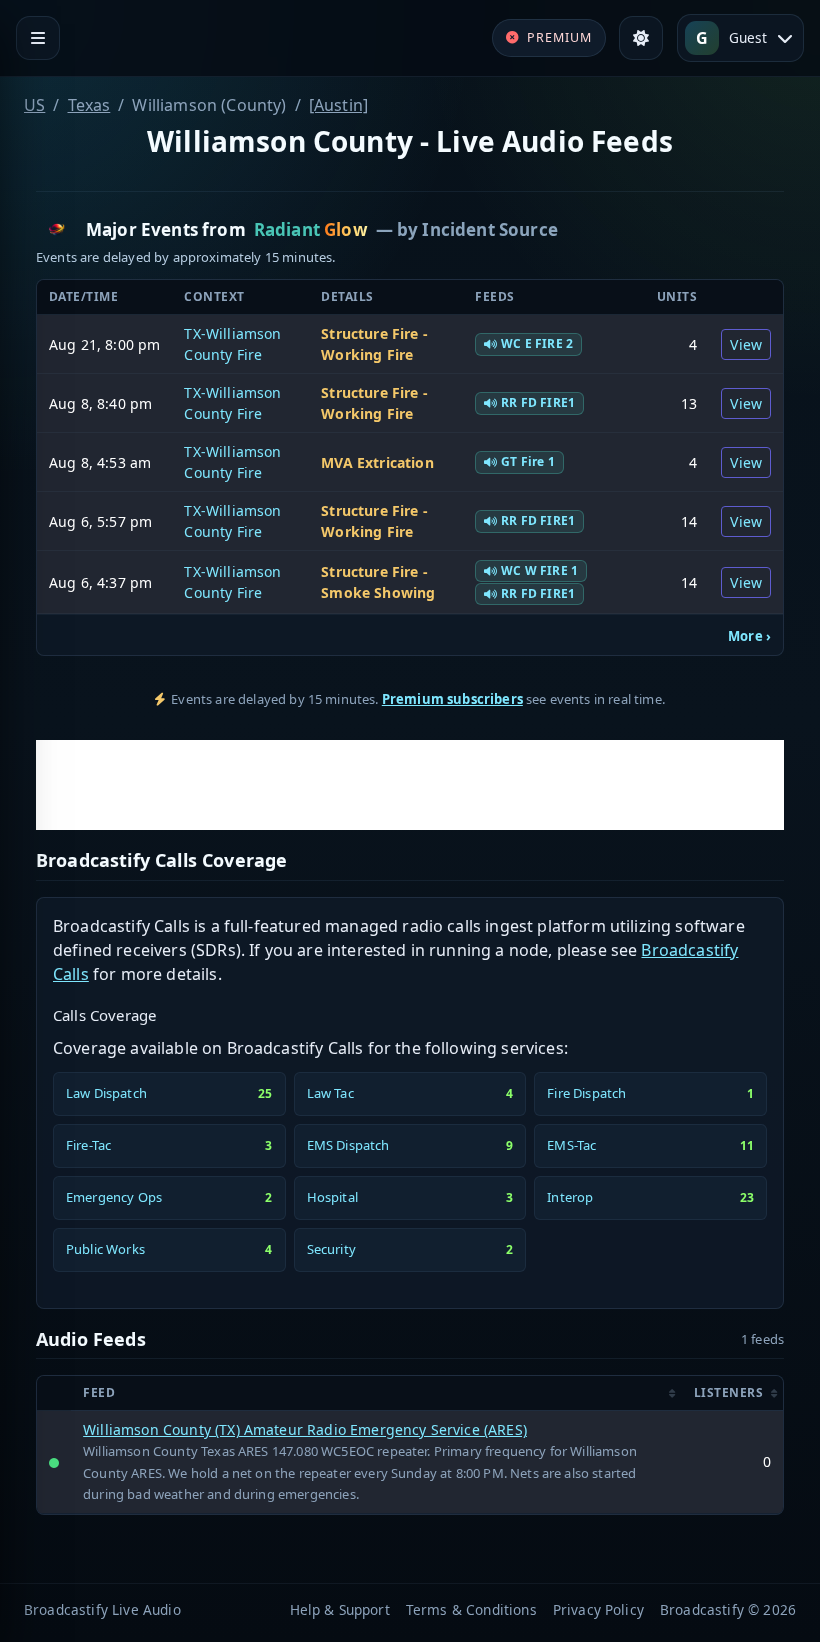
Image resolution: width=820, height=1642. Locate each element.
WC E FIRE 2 (537, 343)
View (746, 344)
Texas (89, 105)
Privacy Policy (598, 1609)
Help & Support (340, 1609)
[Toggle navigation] (38, 38)
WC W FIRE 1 (539, 570)
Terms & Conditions (471, 1609)
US (34, 105)
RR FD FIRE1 (538, 402)
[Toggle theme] (641, 38)
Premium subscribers (452, 699)
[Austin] (338, 105)
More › (749, 636)
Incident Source (489, 229)
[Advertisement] (410, 785)
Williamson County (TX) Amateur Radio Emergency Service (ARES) (305, 1429)
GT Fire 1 (527, 461)
